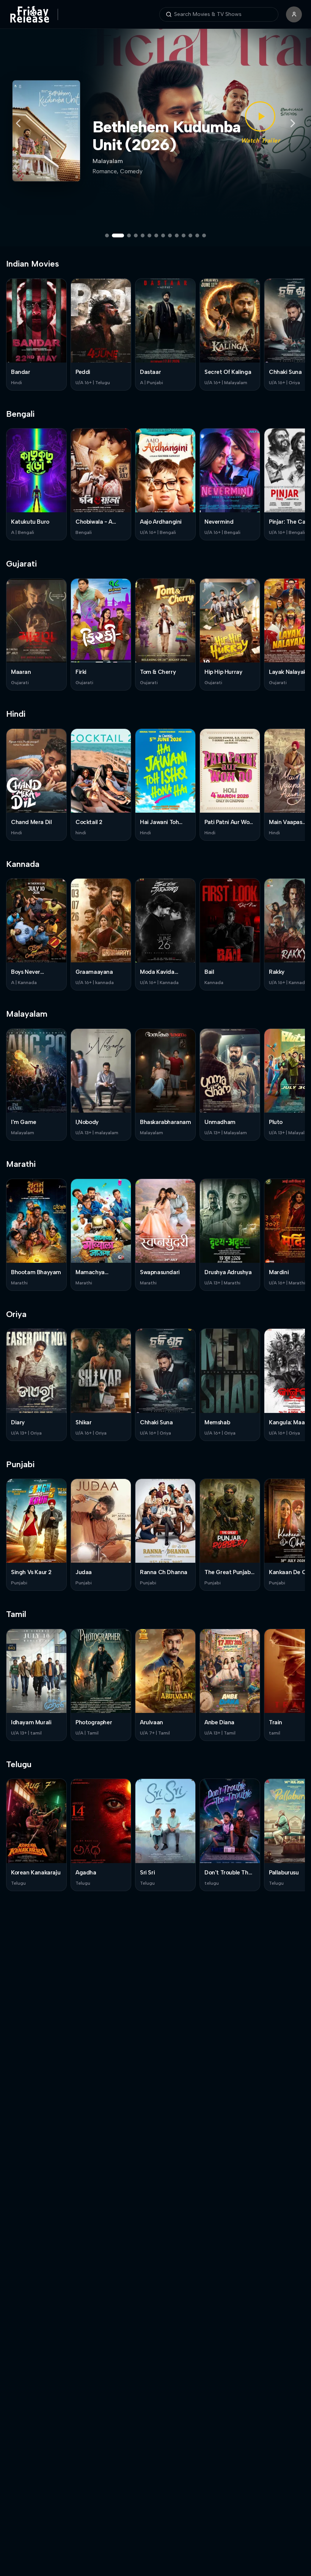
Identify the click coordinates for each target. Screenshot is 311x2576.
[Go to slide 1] (107, 235)
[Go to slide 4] (136, 235)
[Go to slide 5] (143, 235)
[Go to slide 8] (163, 235)
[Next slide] (293, 123)
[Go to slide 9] (170, 235)
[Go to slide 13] (197, 235)
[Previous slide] (18, 123)
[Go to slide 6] (149, 235)
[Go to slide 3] (125, 235)
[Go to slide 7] (156, 235)
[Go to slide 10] (177, 235)
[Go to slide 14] (204, 235)
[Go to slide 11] (184, 235)
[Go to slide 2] (114, 235)
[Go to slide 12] (190, 235)
